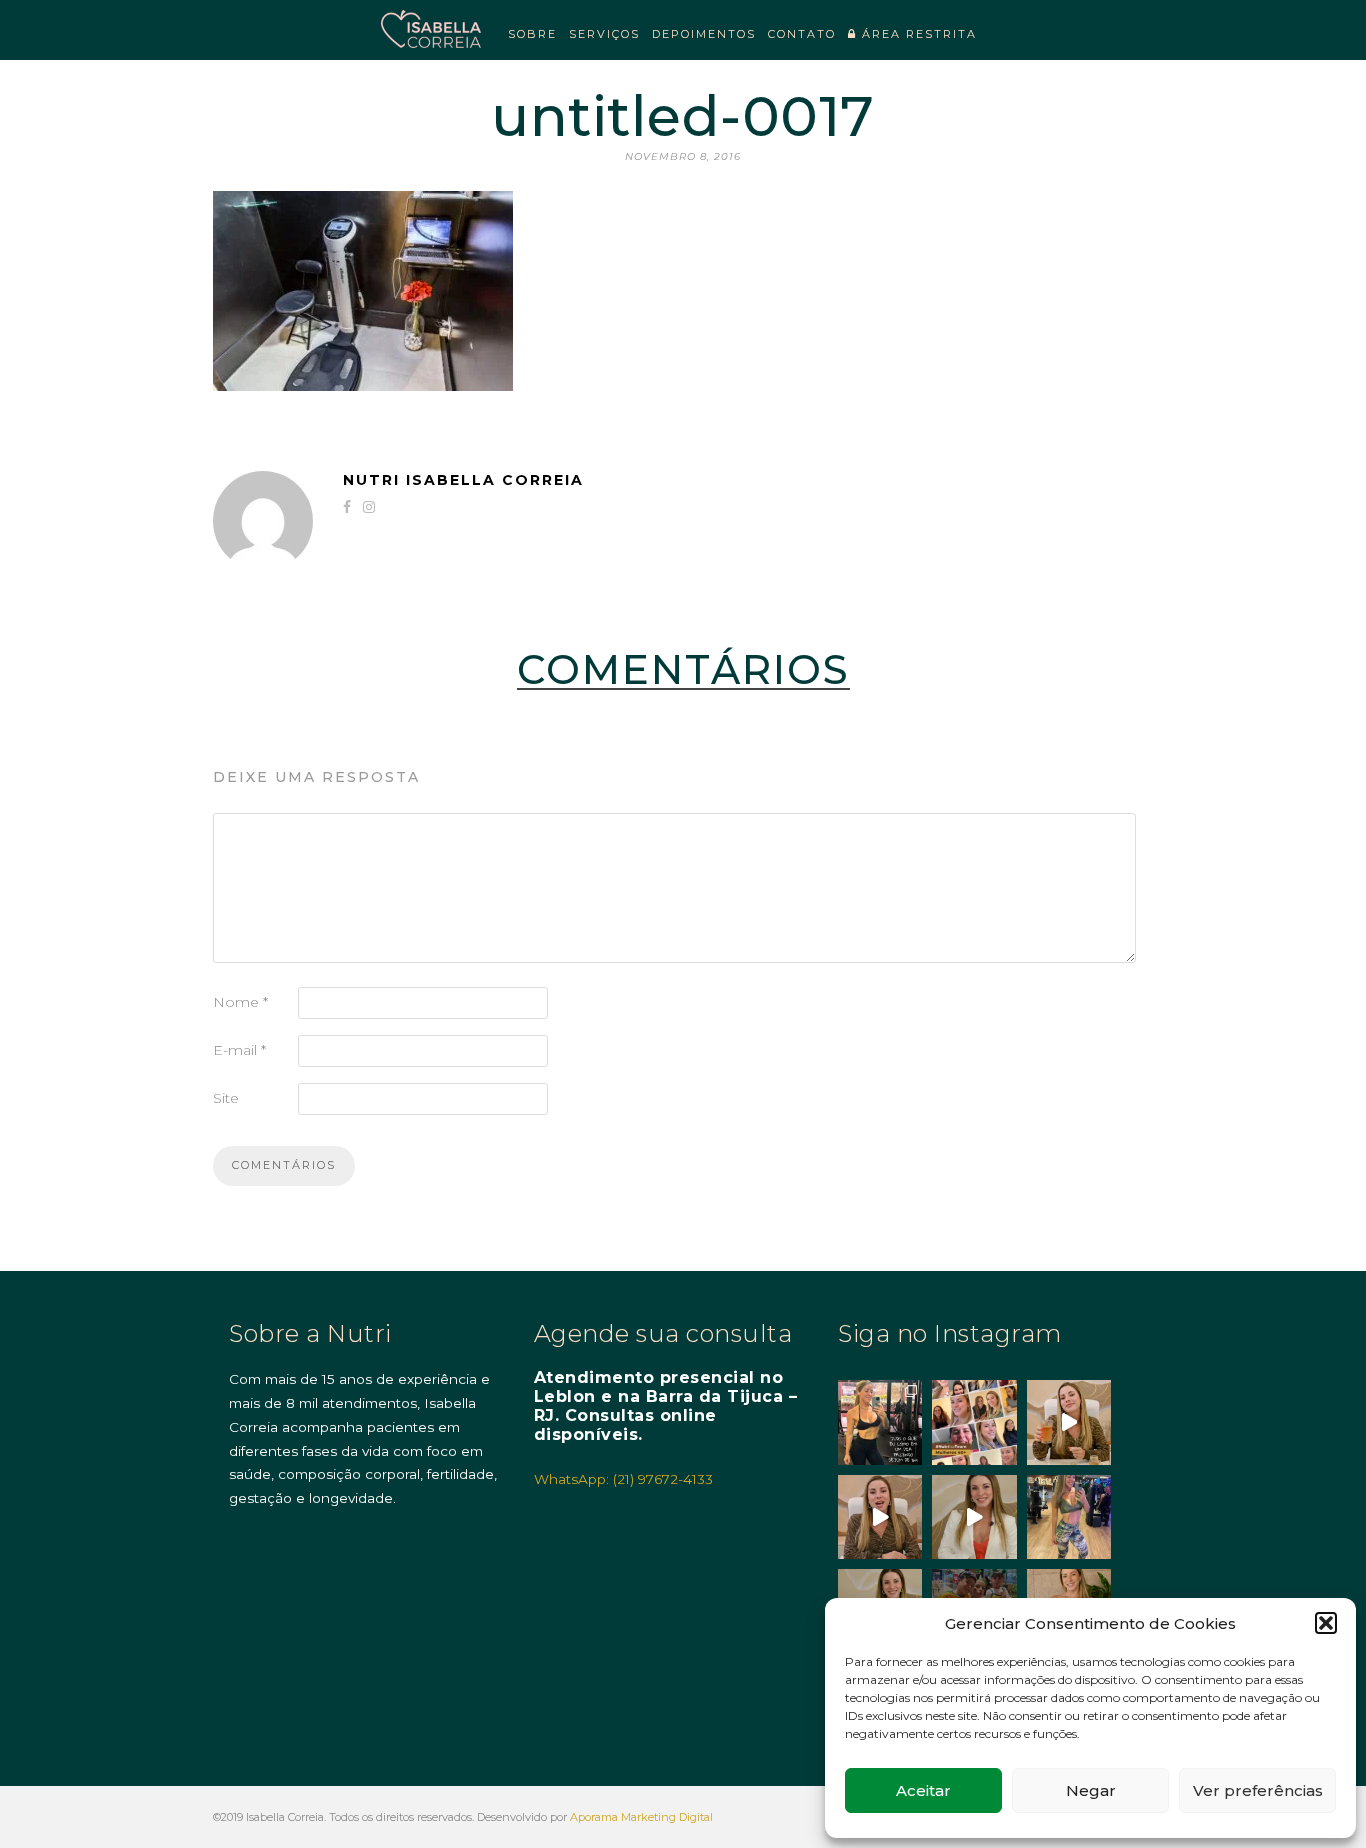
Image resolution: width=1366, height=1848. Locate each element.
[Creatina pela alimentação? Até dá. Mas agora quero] (880, 1517)
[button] (1326, 1623)
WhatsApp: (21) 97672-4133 (623, 1479)
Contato (802, 34)
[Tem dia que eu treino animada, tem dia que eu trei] (1069, 1517)
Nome (240, 1002)
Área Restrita (917, 34)
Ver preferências (1258, 1790)
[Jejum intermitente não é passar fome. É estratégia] (880, 1422)
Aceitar (923, 1790)
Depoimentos (704, 34)
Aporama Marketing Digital (641, 1817)
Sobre (532, 34)
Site (226, 1098)
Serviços (604, 34)
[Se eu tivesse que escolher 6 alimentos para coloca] (974, 1517)
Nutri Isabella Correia (463, 480)
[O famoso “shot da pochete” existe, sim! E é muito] (1069, 1422)
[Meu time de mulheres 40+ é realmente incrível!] (974, 1422)
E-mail (239, 1050)
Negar (1091, 1790)
